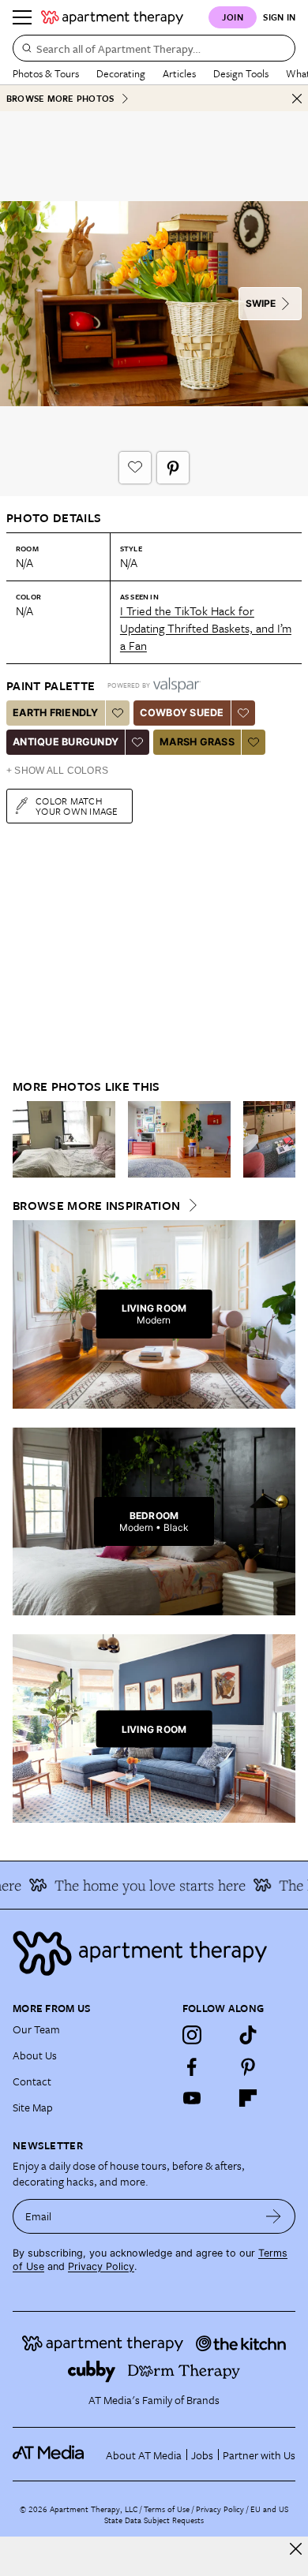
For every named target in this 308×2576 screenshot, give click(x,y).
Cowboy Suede (182, 713)
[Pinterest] (248, 2066)
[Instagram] (192, 2035)
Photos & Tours (46, 73)
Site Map (33, 2107)
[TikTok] (248, 2035)
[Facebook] (192, 2066)
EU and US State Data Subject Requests (196, 2514)
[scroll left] (25, 1139)
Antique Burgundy (66, 742)
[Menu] (22, 17)
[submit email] (274, 2216)
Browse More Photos (60, 98)
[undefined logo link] (112, 17)
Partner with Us (259, 2455)
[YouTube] (192, 2098)
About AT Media (144, 2455)
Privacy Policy (101, 2266)
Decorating (121, 73)
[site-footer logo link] (48, 2455)
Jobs (202, 2455)
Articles (179, 73)
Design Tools (241, 73)
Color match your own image (77, 806)
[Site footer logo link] (154, 1953)
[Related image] (64, 1140)
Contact (32, 2081)
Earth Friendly (56, 713)
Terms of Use (167, 2509)
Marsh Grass (197, 742)
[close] (296, 2549)
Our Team (36, 2029)
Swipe (261, 303)
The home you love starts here (141, 1885)
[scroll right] (283, 1139)
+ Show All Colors (57, 771)
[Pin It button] (173, 468)
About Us (35, 2055)
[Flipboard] (248, 2098)
